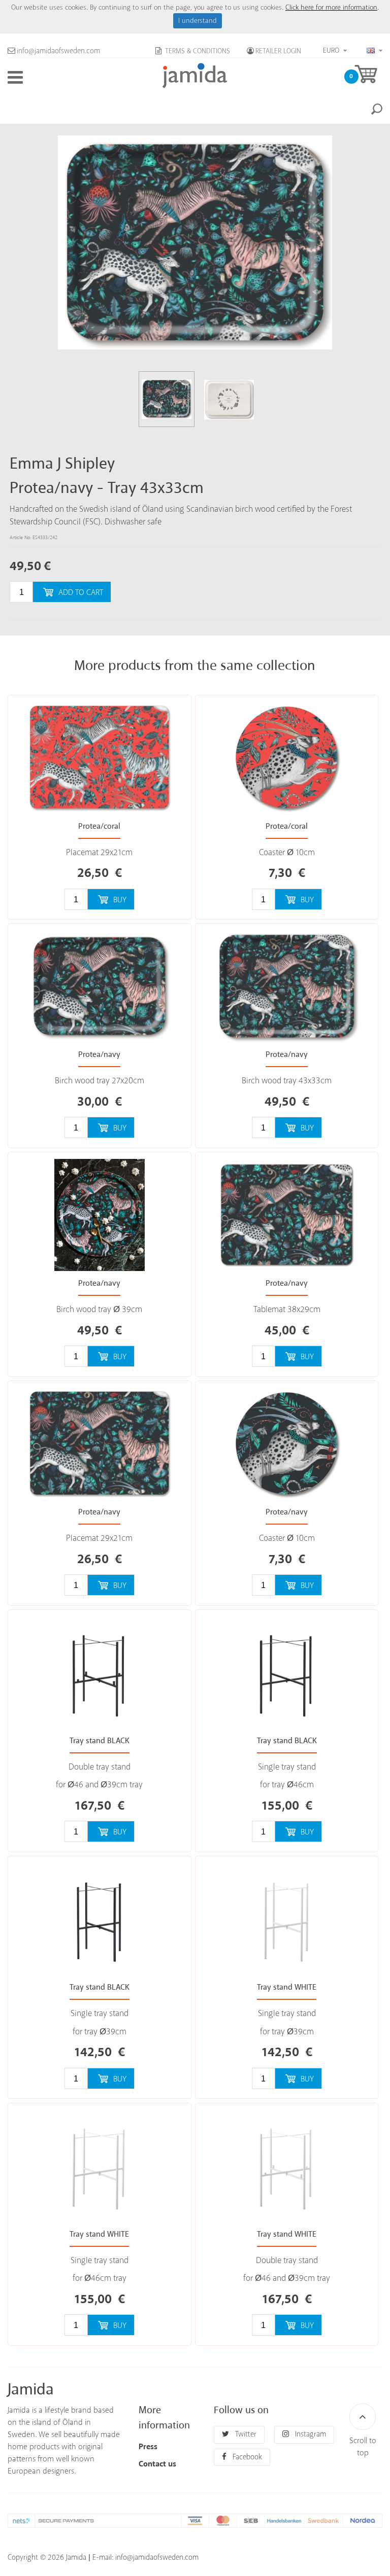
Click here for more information (331, 8)
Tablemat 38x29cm (287, 1310)
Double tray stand (100, 1767)
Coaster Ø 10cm (287, 853)
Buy (120, 900)
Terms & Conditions (197, 51)
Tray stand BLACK (100, 1741)
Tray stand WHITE (287, 1987)
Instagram (310, 2434)
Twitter (245, 2434)
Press (148, 2447)
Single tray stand (287, 1767)
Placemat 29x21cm (99, 853)
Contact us (157, 2464)
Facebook (246, 2457)
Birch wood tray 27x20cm (100, 1081)
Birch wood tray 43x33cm (287, 1081)
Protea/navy (99, 1055)
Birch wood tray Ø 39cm (99, 1310)
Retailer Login (278, 51)
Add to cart (81, 593)
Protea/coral (99, 826)
